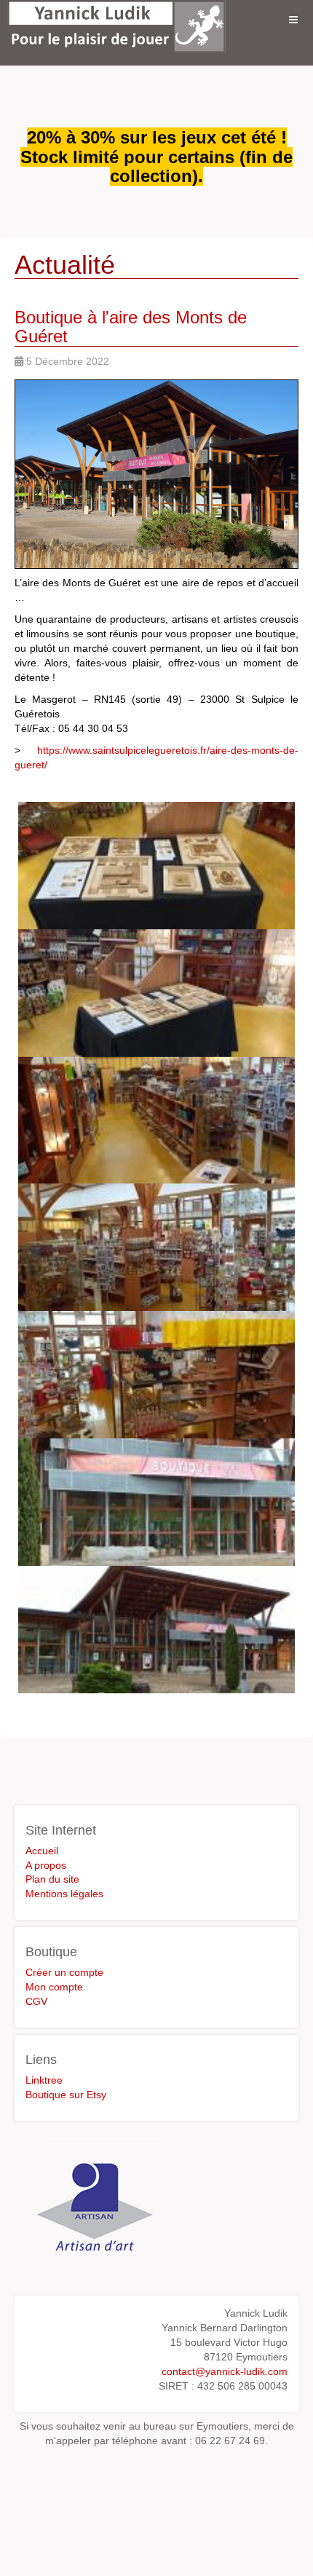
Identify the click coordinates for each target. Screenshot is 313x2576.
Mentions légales (64, 1894)
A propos (46, 1865)
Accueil (42, 1851)
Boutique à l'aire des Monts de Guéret (131, 327)
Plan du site (52, 1879)
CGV (36, 2001)
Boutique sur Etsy (66, 2095)
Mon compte (54, 1987)
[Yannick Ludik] (116, 20)
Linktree (44, 2080)
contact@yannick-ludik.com (225, 2371)
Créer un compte (64, 1972)
